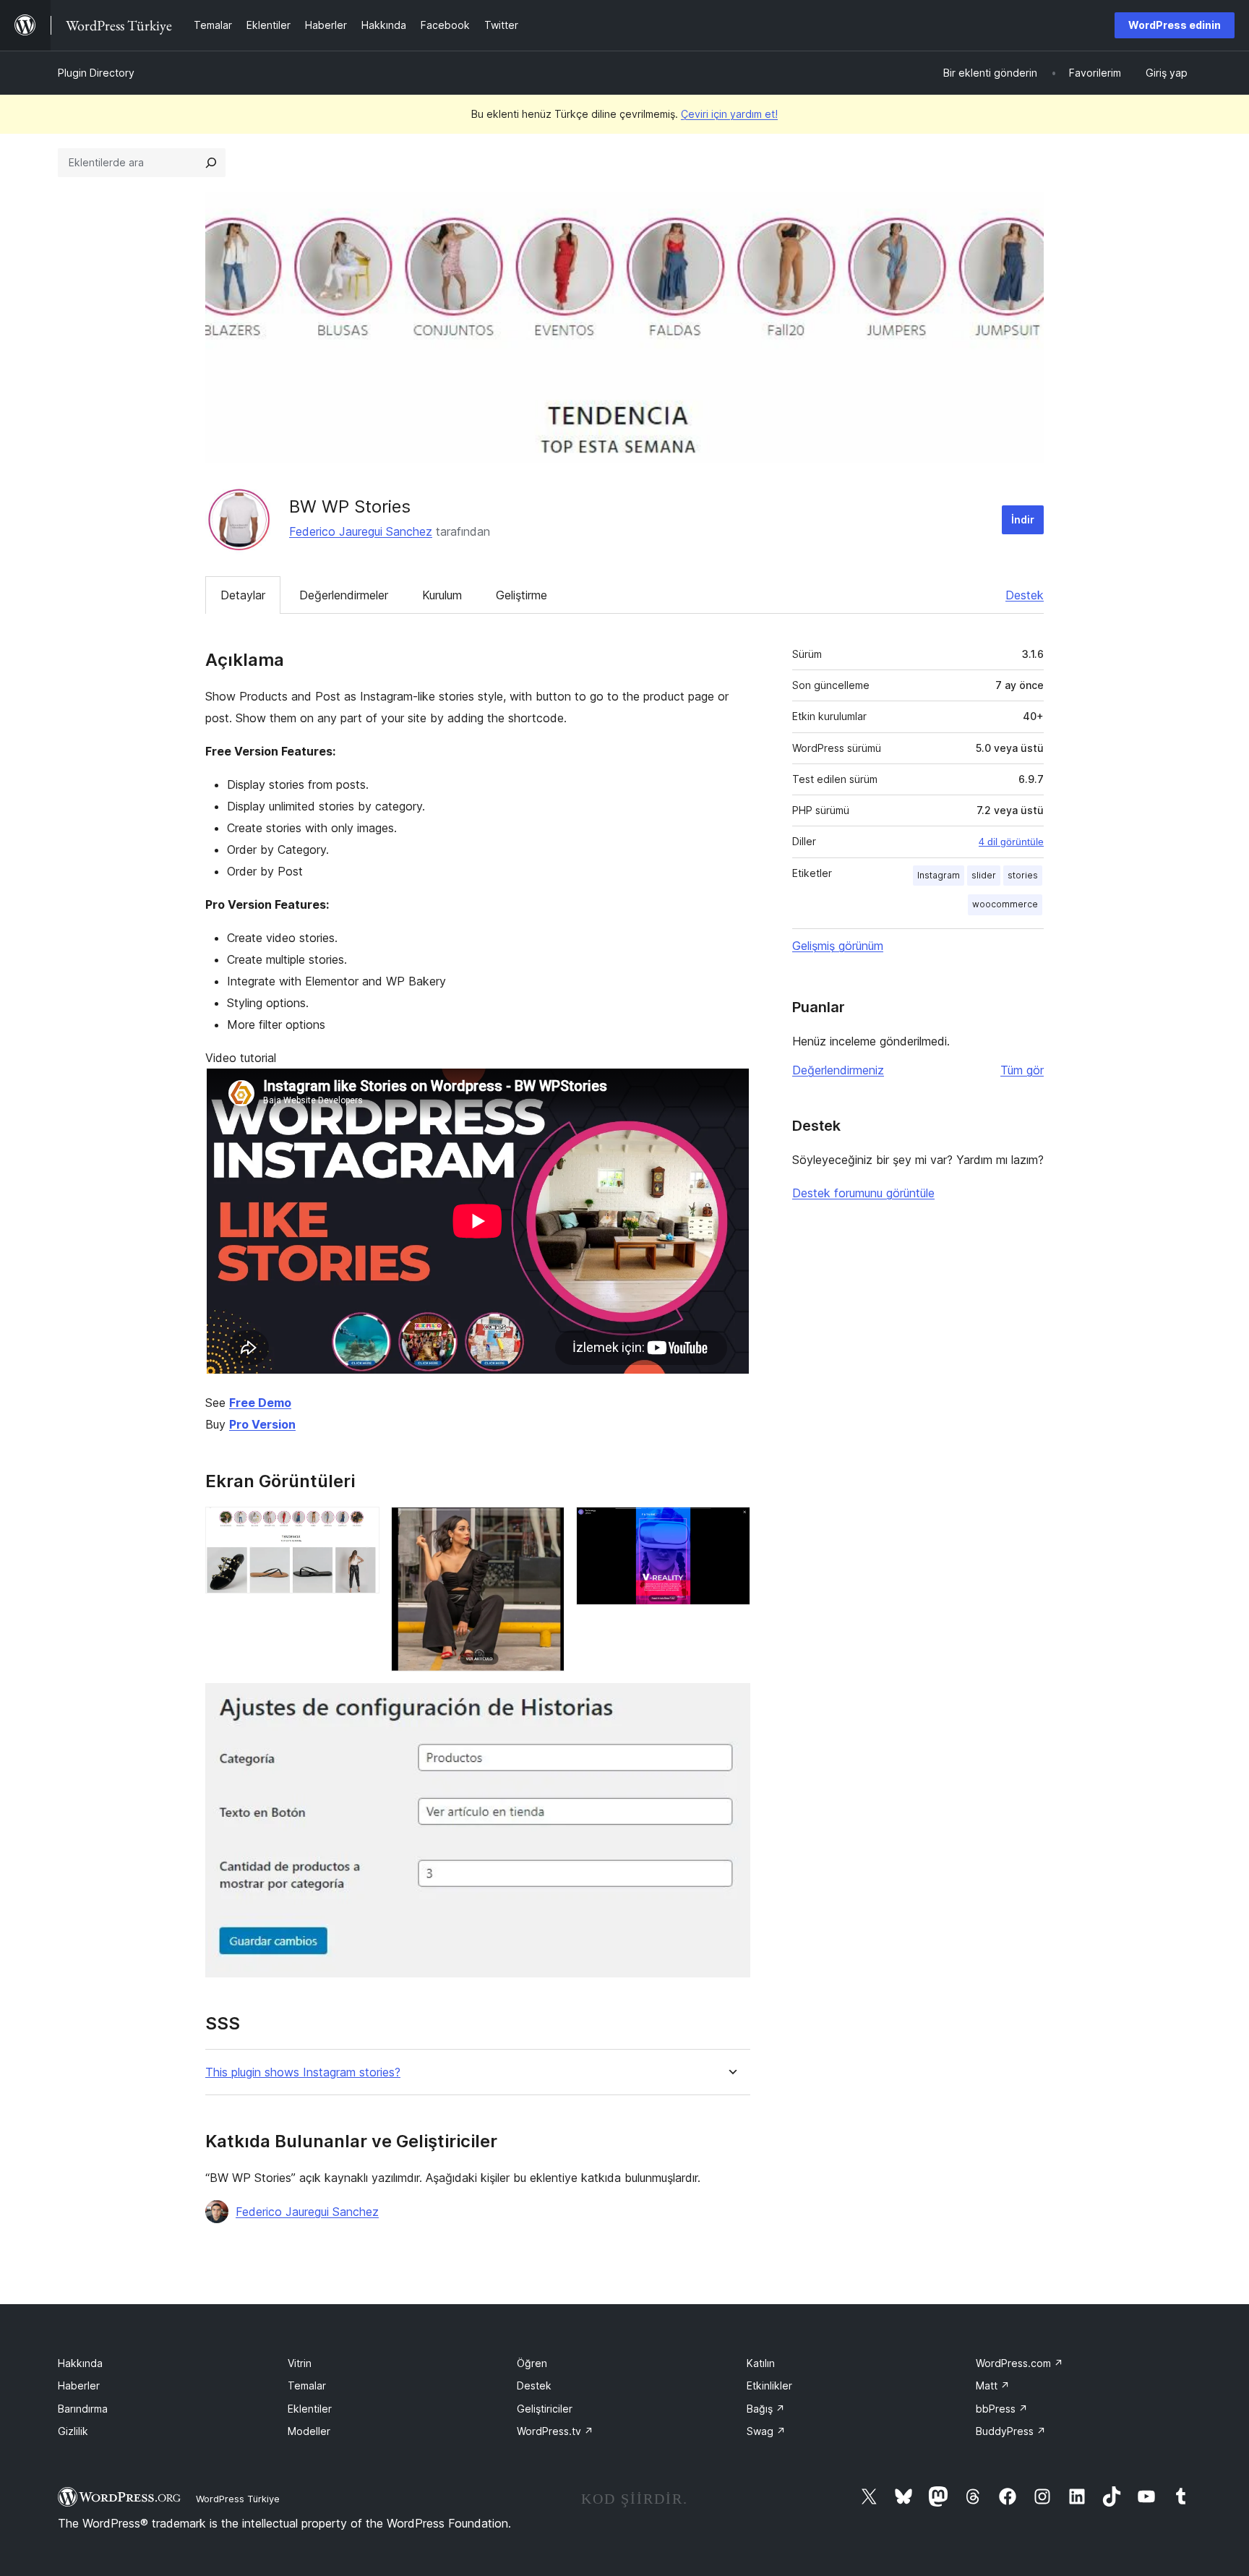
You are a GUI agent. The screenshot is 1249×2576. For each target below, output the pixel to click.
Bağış (766, 2409)
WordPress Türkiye (238, 2499)
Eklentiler (310, 2409)
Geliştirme (522, 595)
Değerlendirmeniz (838, 1070)
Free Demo (260, 1403)
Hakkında (80, 2363)
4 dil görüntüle (1011, 842)
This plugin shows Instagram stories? (303, 2072)
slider (984, 875)
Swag (766, 2431)
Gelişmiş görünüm (838, 946)
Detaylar (243, 595)
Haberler (79, 2385)
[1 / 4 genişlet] (360, 1526)
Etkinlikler (769, 2385)
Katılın (761, 2363)
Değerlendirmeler (344, 595)
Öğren (532, 2363)
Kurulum (442, 595)
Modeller (309, 2431)
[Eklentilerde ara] (211, 163)
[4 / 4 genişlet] (731, 1703)
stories (1023, 875)
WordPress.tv (555, 2431)
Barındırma (83, 2409)
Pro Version (262, 1424)
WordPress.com (1020, 2363)
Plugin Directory (96, 73)
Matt (993, 2385)
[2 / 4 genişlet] (545, 1526)
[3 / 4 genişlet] (731, 1526)
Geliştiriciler (545, 2409)
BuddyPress (1011, 2431)
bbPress (1002, 2409)
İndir (1023, 519)
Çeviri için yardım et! (729, 114)
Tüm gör (1022, 1070)
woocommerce (1005, 904)
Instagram (939, 875)
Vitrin (300, 2363)
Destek (1025, 595)
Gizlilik (73, 2431)
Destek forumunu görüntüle (863, 1193)
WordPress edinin (1175, 25)
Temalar (307, 2385)
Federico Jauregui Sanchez (361, 531)
